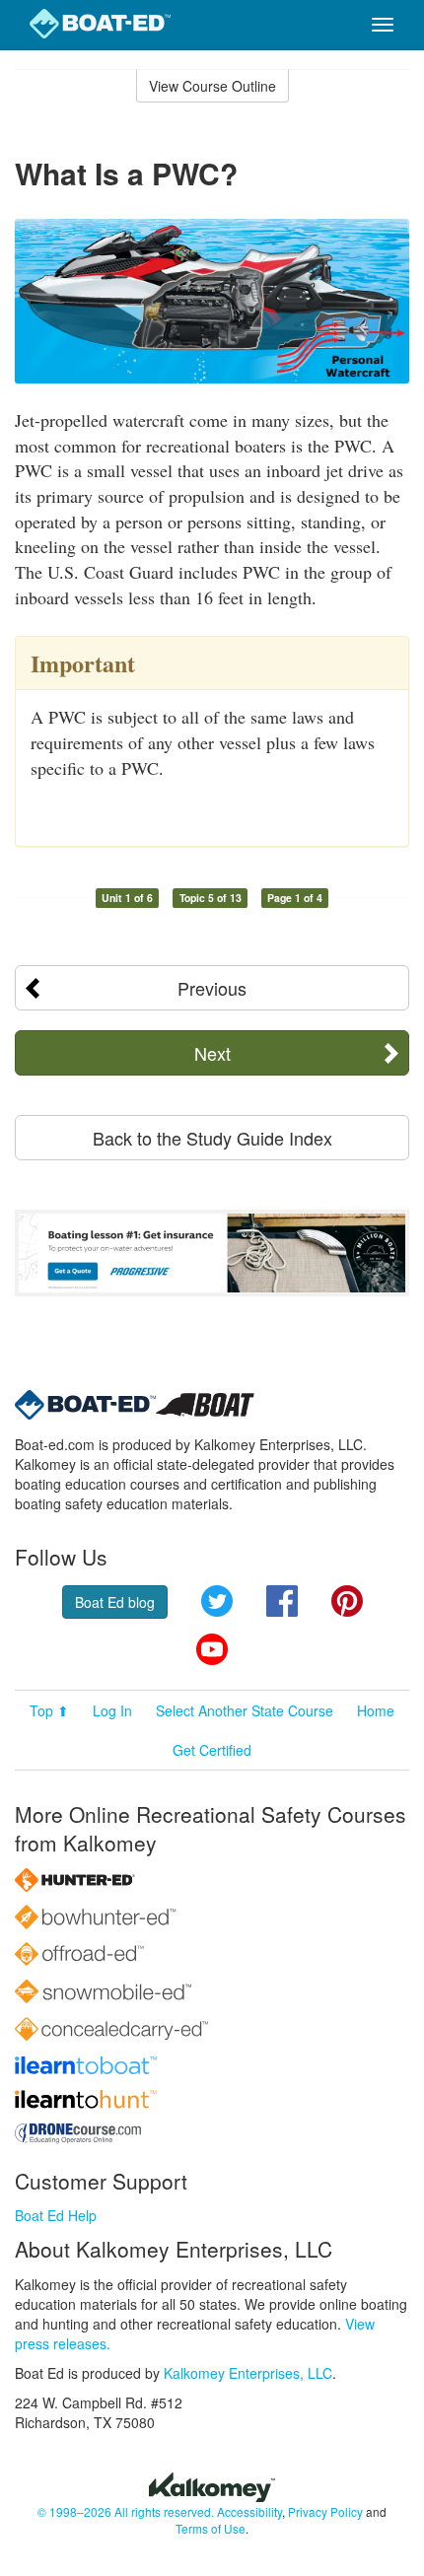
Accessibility (249, 2511)
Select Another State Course (245, 1710)
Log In (112, 1710)
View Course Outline (212, 86)
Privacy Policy (325, 2511)
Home (376, 1710)
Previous (212, 988)
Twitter (217, 1601)
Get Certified (212, 1750)
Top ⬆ (49, 1710)
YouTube (212, 1649)
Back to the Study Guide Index (212, 1138)
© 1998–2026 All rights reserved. (126, 2511)
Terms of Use (211, 2528)
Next (212, 1053)
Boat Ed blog (115, 1602)
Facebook (282, 1601)
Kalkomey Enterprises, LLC (248, 2373)
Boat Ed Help (56, 2215)
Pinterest (347, 1601)
